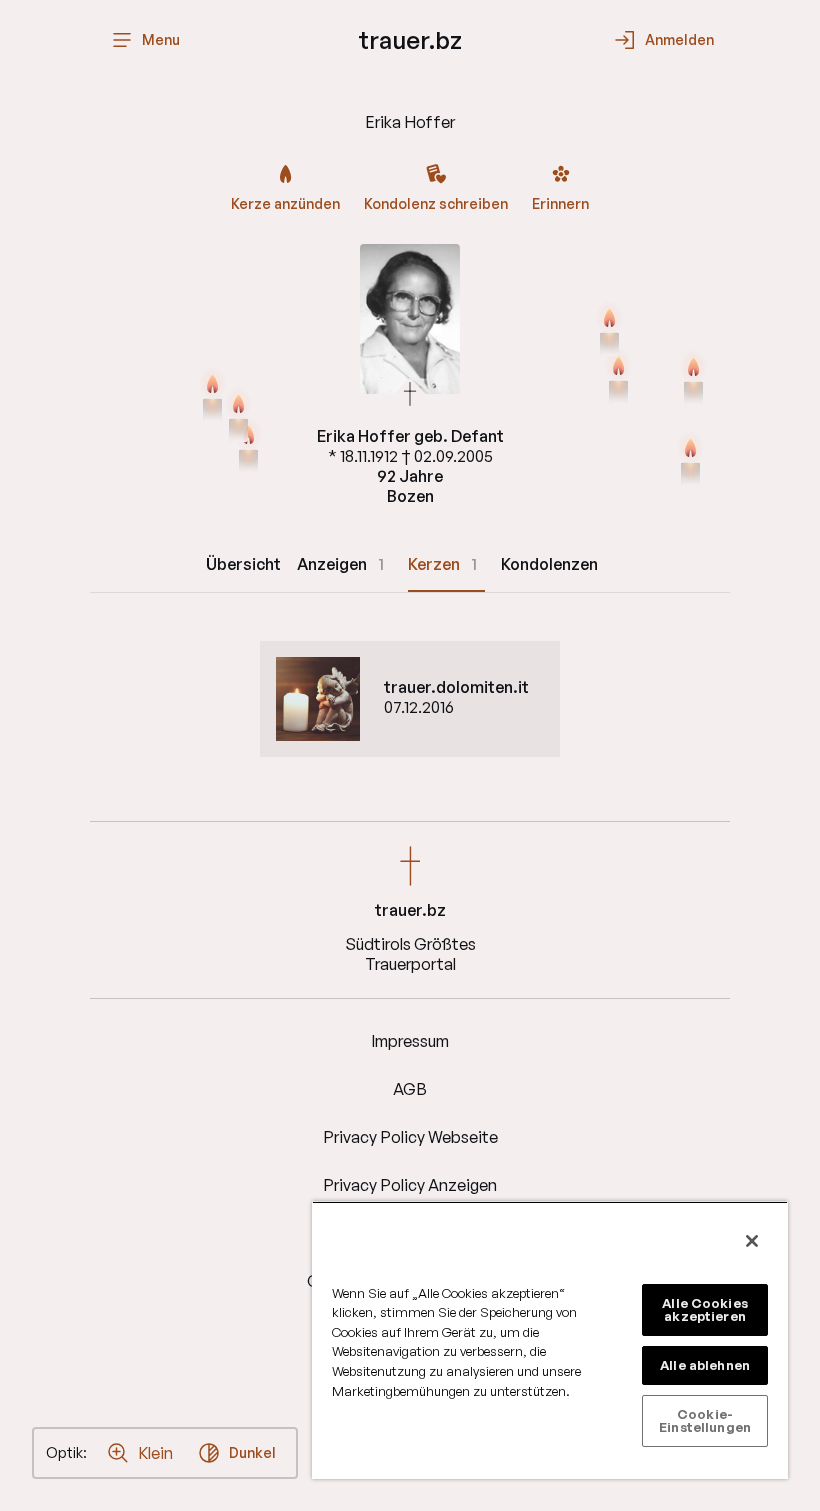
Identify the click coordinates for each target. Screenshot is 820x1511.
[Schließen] (752, 1241)
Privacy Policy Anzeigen (410, 1185)
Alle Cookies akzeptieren (705, 1309)
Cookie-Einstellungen (705, 1420)
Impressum (410, 1041)
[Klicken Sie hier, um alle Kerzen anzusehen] (690, 460)
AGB (410, 1089)
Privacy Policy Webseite (410, 1137)
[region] (550, 1340)
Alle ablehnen (705, 1365)
